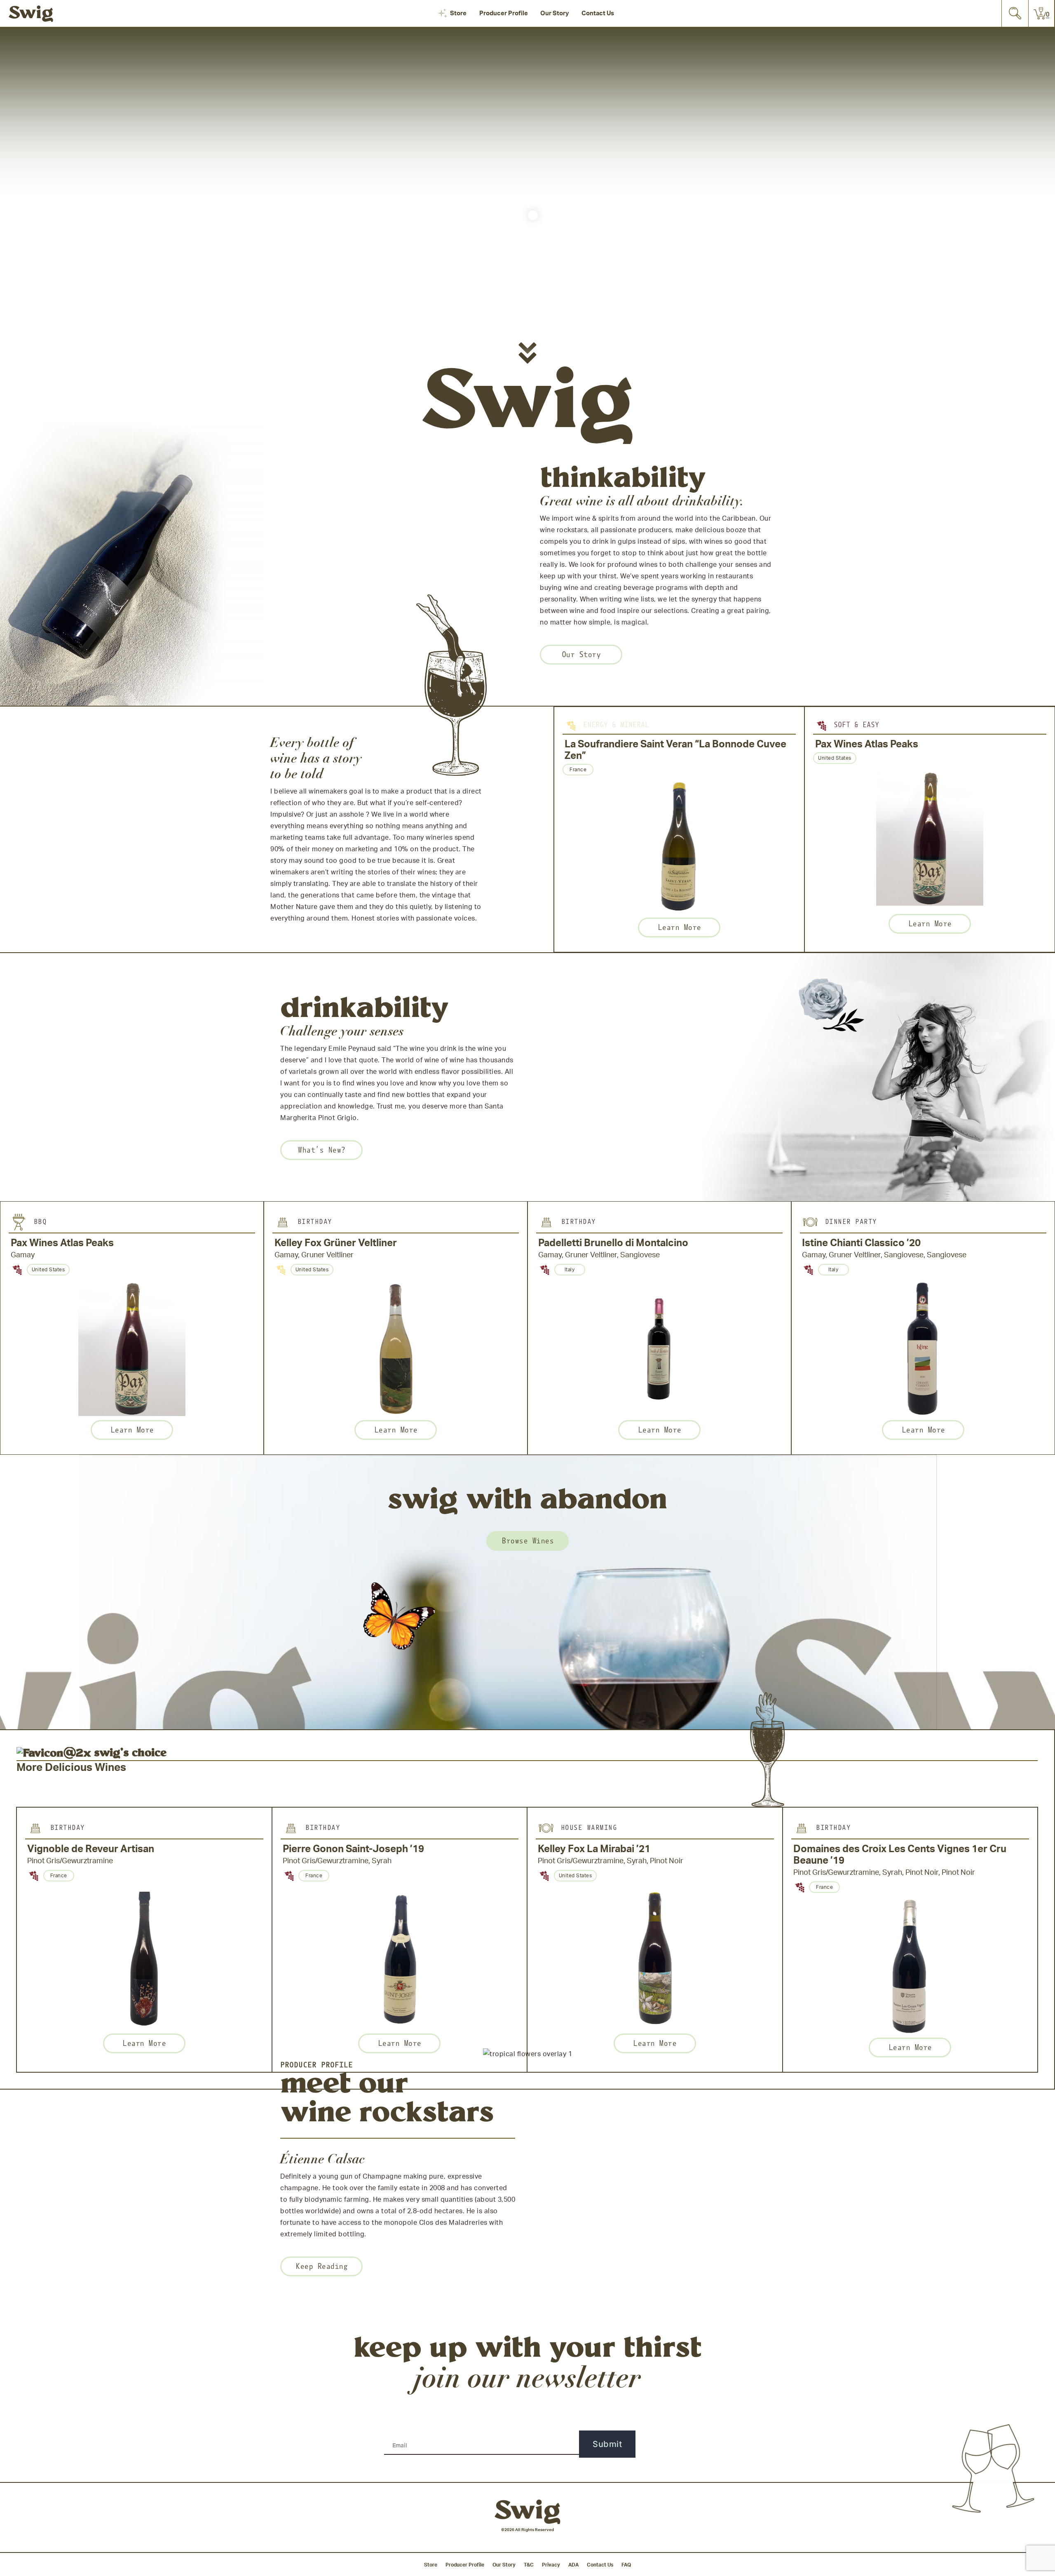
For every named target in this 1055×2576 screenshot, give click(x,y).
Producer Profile (504, 13)
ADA (573, 2565)
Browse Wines (527, 1541)
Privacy (551, 2565)
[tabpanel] (679, 829)
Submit (607, 2444)
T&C (529, 2565)
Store (458, 13)
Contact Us (598, 13)
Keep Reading (321, 2266)
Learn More (679, 927)
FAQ (626, 2565)
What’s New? (321, 1150)
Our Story (555, 13)
